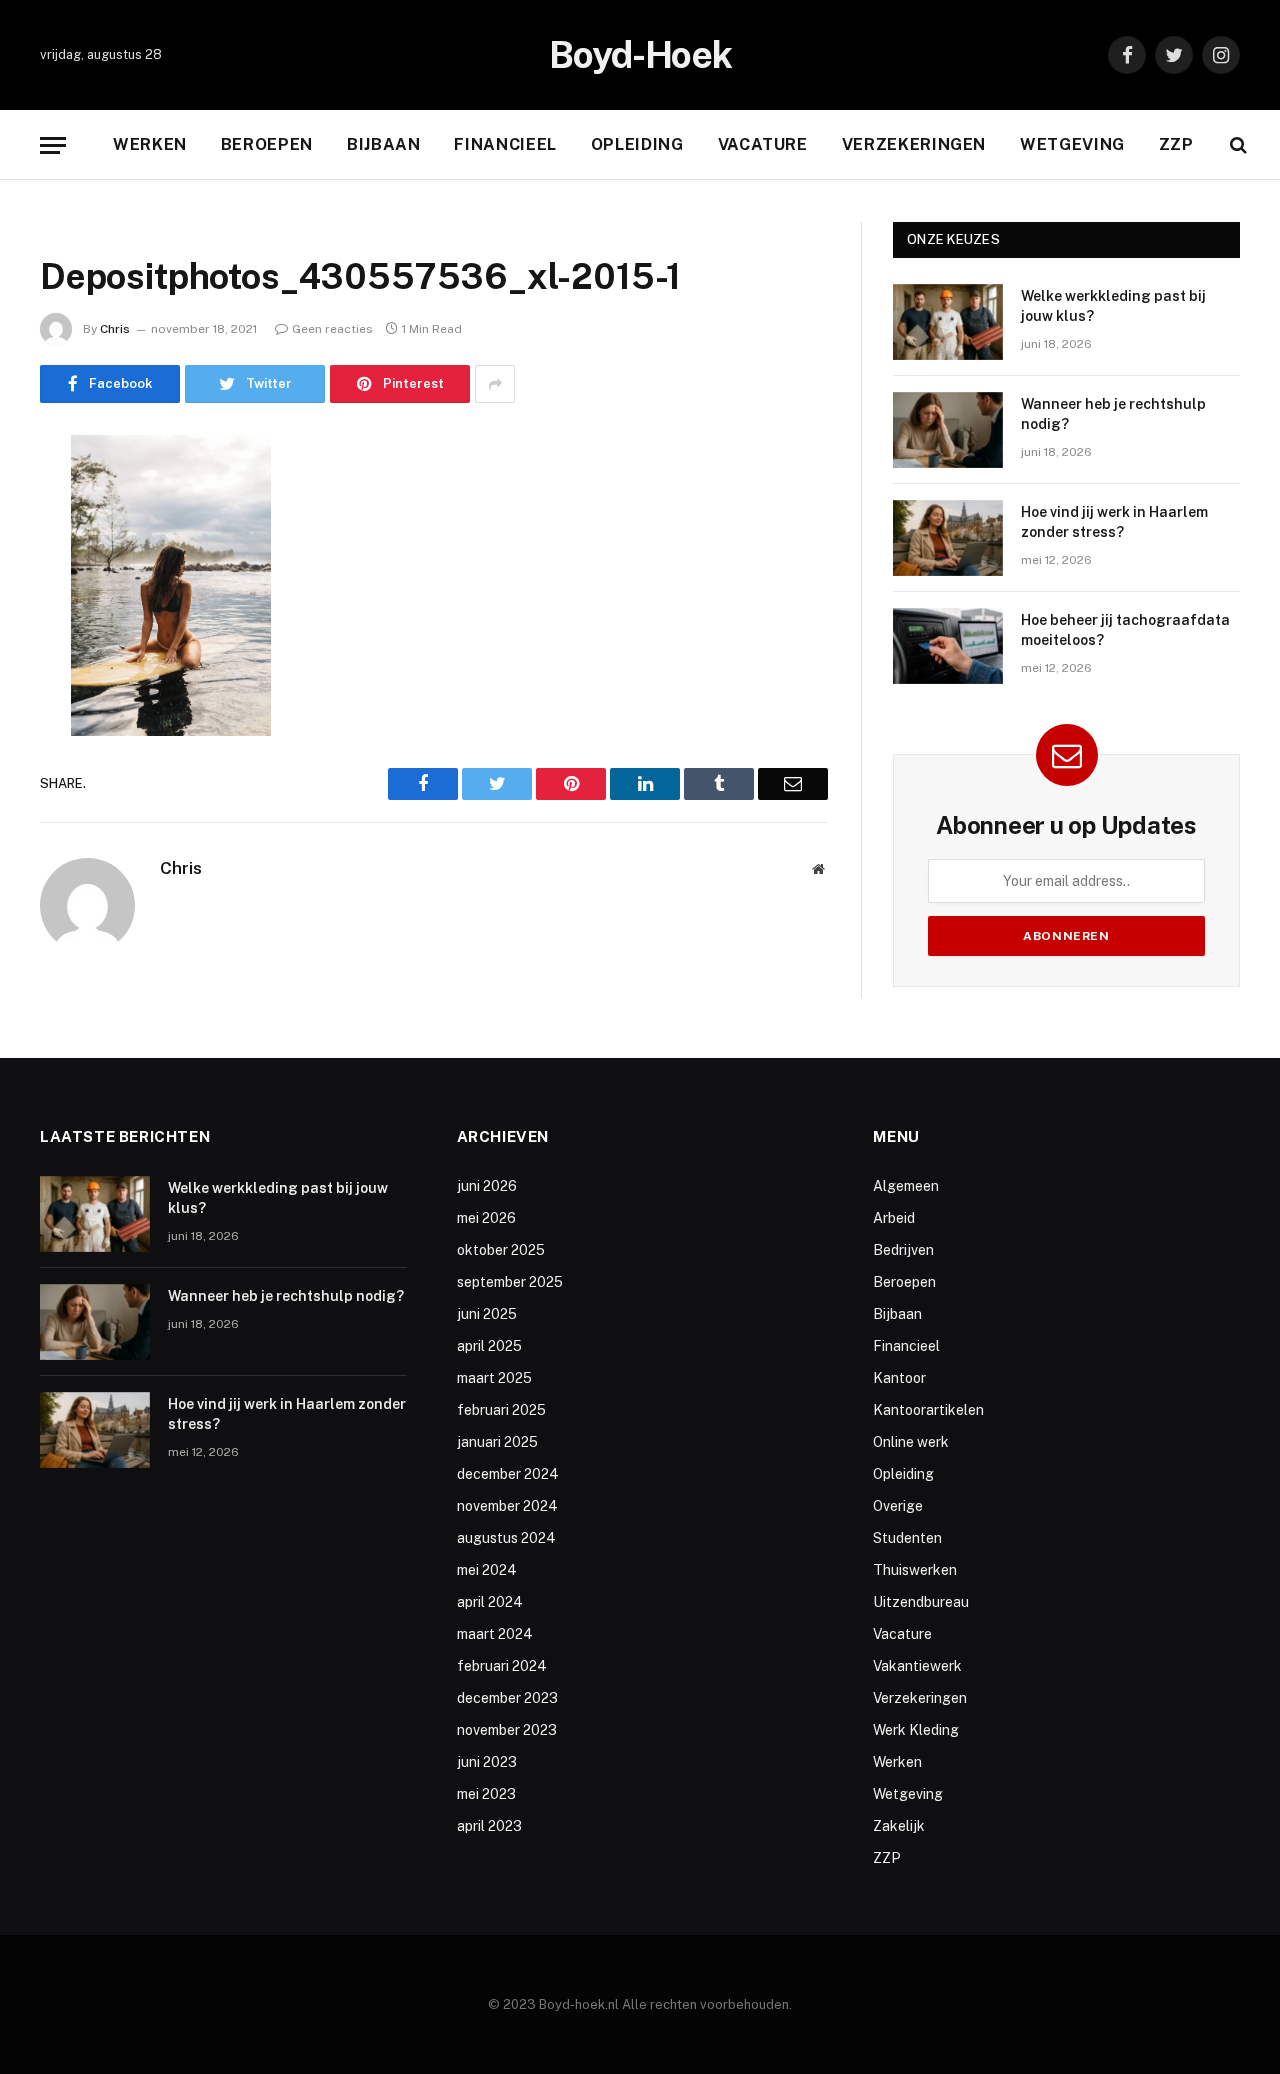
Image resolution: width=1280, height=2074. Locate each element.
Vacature (763, 144)
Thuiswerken (915, 1570)
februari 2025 (501, 1410)
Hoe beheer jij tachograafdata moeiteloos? (1125, 630)
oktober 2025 (501, 1250)
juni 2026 (487, 1186)
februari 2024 (502, 1666)
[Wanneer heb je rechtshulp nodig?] (948, 430)
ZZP (1176, 144)
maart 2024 (495, 1634)
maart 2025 (494, 1378)
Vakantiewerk (917, 1666)
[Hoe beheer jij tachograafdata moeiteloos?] (948, 646)
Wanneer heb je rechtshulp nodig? (1113, 414)
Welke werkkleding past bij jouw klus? (1113, 306)
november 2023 (507, 1730)
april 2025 (489, 1346)
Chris (115, 329)
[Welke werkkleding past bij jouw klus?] (948, 322)
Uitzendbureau (921, 1602)
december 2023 (507, 1698)
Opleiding (637, 144)
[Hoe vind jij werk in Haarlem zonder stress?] (948, 538)
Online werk (911, 1442)
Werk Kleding (916, 1730)
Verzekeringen (914, 144)
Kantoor (899, 1378)
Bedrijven (903, 1250)
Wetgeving (1072, 144)
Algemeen (906, 1186)
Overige (898, 1506)
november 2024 (507, 1506)
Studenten (907, 1538)
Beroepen (267, 144)
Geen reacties (332, 329)
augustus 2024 (506, 1538)
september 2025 (510, 1282)
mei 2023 (486, 1794)
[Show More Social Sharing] (495, 384)
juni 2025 (487, 1314)
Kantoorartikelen (928, 1410)
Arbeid (894, 1218)
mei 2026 (486, 1218)
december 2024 (508, 1474)
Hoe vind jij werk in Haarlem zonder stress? (1114, 522)
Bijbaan (383, 144)
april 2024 (490, 1602)
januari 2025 (497, 1442)
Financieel (505, 144)
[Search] (1236, 145)
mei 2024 (487, 1570)
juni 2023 (487, 1762)
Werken (150, 144)
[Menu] (53, 145)
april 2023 (489, 1826)
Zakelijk (899, 1826)
